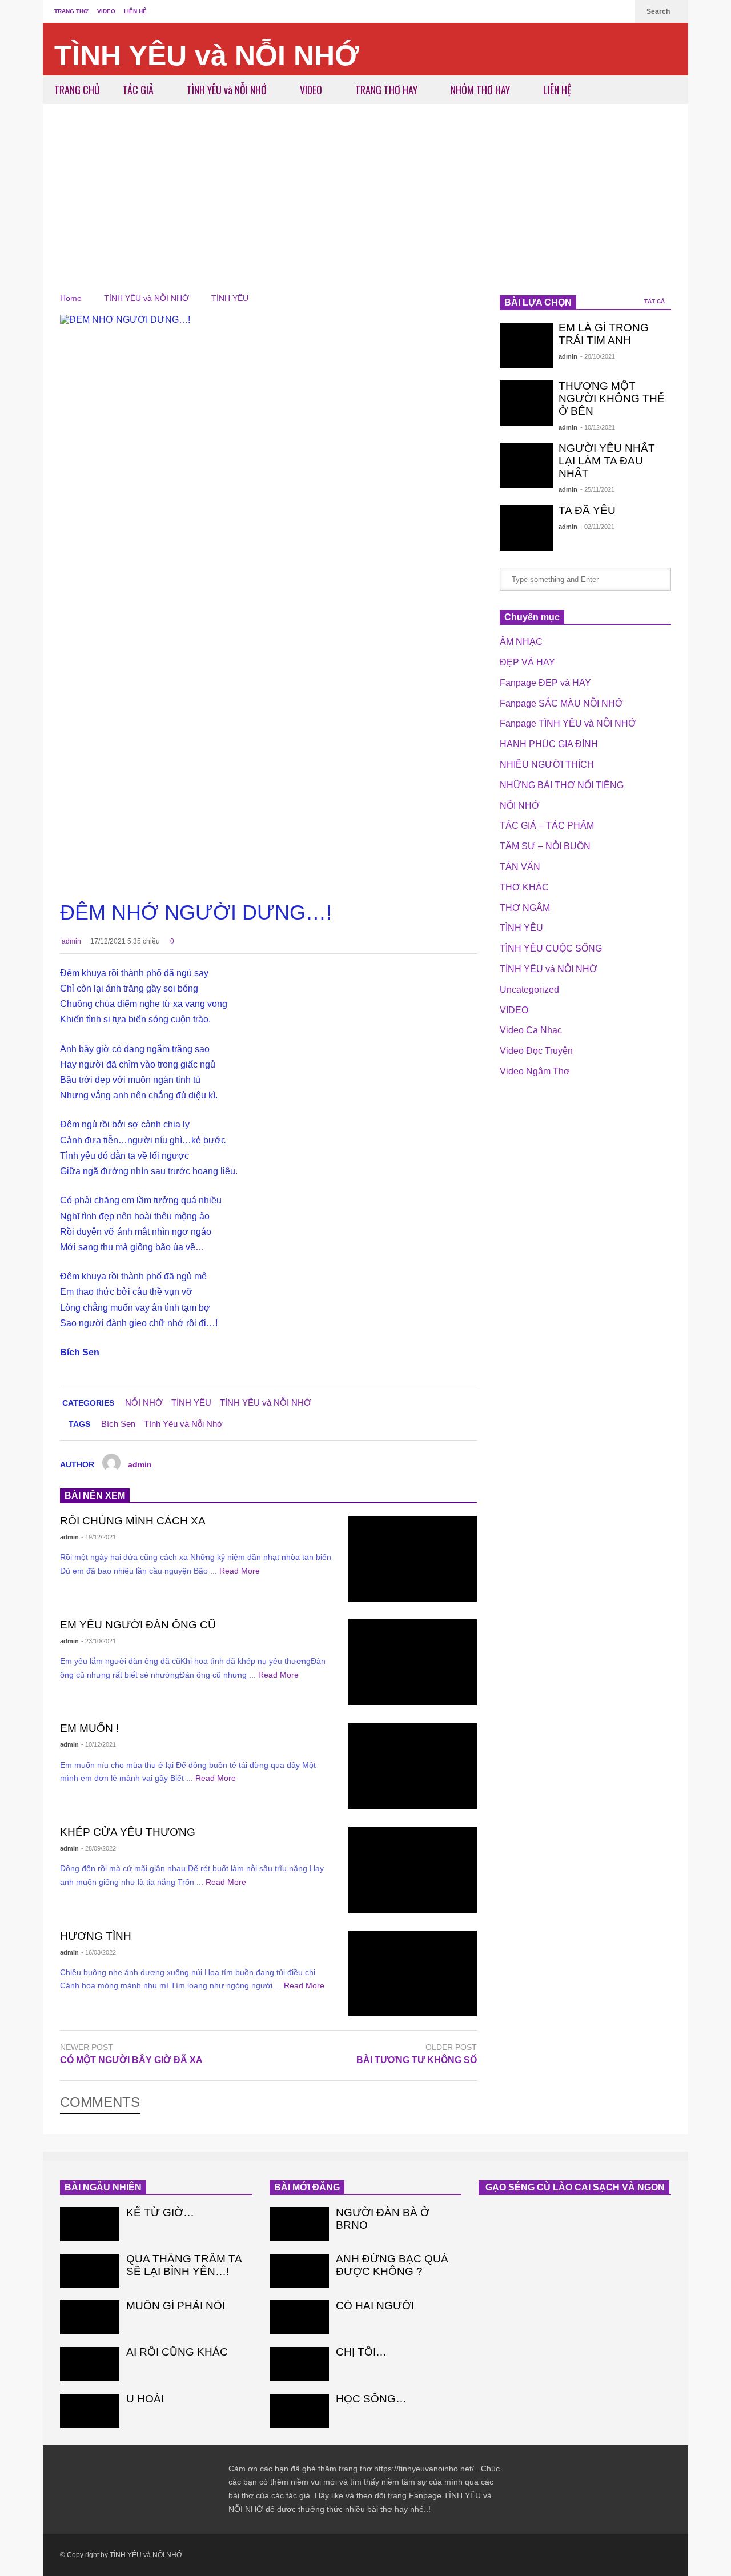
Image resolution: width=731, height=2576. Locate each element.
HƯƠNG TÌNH (96, 1936)
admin (71, 941)
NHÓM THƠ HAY (481, 90)
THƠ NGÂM (525, 908)
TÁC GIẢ (139, 90)
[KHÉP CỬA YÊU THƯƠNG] (412, 1870)
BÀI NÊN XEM (95, 1496)
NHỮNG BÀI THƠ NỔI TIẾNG (562, 785)
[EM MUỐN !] (412, 1766)
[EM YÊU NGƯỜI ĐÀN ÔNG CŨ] (412, 1662)
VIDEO (106, 11)
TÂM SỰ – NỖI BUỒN (545, 846)
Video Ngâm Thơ (535, 1071)
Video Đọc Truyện (536, 1051)
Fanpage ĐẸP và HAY (545, 683)
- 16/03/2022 (99, 1952)
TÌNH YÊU (191, 1403)
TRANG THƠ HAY (387, 90)
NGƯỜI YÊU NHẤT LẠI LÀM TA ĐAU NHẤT (607, 461)
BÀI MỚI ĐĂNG (307, 2187)
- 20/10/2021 (598, 356)
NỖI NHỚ (144, 1403)
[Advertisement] (365, 190)
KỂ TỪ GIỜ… (160, 2212)
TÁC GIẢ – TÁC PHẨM (547, 826)
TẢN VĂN (520, 867)
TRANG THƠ (71, 11)
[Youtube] (621, 11)
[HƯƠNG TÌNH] (412, 1973)
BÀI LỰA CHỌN (538, 302)
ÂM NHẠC (521, 642)
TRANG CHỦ (77, 90)
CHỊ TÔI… (361, 2352)
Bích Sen (118, 1424)
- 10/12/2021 (99, 1744)
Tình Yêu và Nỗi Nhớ (183, 1424)
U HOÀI (145, 2399)
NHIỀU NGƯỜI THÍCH (547, 765)
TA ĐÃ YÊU (587, 510)
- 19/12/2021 (99, 1537)
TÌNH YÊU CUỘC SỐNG (551, 948)
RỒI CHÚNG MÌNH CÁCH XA (133, 1521)
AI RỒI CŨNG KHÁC (177, 2352)
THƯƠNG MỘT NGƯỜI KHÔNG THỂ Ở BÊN (612, 398)
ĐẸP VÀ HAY (527, 662)
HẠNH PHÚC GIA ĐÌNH (549, 744)
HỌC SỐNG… (371, 2399)
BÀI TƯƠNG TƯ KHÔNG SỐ (417, 2060)
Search (659, 11)
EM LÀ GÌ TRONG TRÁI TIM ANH (604, 334)
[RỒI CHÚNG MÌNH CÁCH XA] (412, 1559)
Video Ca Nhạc (531, 1030)
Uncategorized (529, 990)
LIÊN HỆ (135, 11)
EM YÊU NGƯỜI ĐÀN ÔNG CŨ (138, 1625)
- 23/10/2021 (99, 1641)
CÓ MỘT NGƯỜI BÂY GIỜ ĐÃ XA (131, 2060)
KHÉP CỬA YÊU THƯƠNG (128, 1832)
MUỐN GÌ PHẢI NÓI (176, 2306)
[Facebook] (603, 11)
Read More (241, 1571)
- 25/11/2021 (597, 489)
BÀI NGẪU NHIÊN (103, 2187)
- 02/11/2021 (597, 527)
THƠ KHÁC (524, 887)
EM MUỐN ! (89, 1728)
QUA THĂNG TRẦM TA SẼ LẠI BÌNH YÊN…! (184, 2265)
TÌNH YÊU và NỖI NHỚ (207, 55)
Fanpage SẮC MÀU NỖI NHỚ (561, 703)
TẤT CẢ (655, 301)
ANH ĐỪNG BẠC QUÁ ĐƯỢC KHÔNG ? (392, 2265)
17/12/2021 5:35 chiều (125, 941)
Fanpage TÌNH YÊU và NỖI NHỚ (568, 723)
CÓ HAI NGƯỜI (375, 2306)
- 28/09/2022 (99, 1848)
